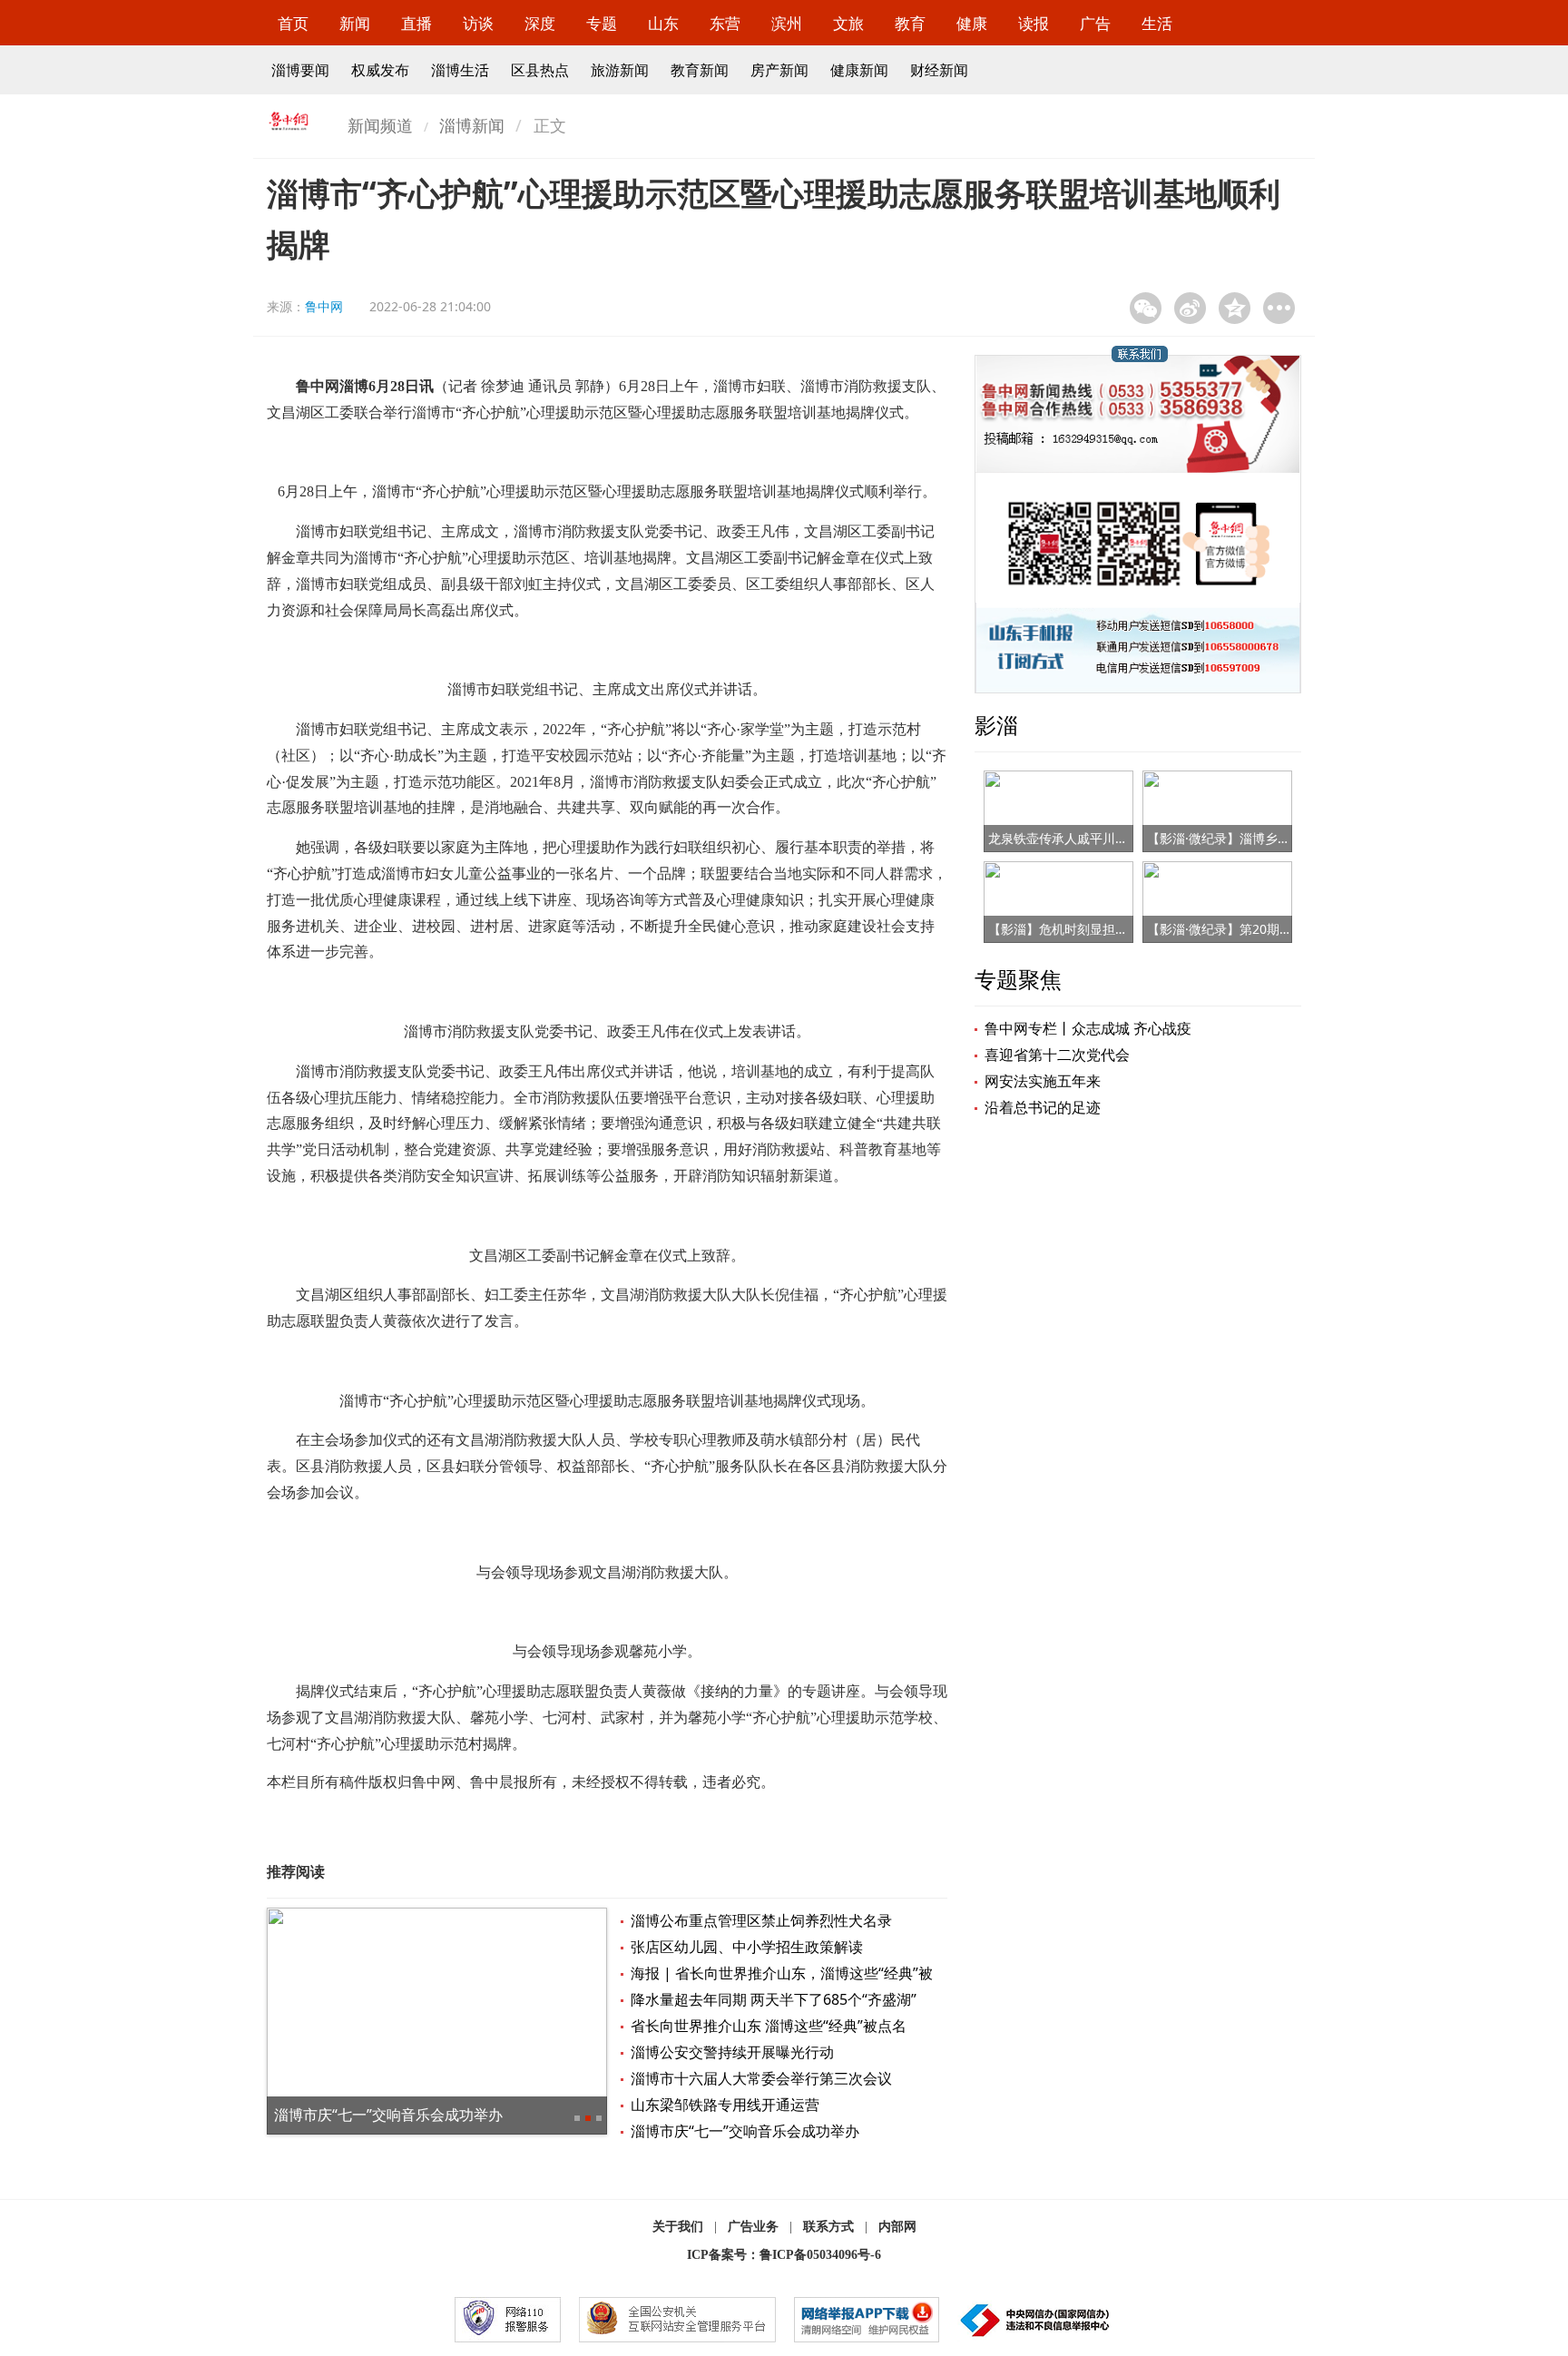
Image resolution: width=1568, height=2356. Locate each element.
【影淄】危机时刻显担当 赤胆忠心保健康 (1104, 929)
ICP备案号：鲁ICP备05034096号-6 (784, 2255)
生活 (1157, 23)
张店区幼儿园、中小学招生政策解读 (747, 1947)
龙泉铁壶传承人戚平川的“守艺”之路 (1088, 838)
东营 (725, 23)
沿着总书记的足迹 (1043, 1107)
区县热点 (540, 70)
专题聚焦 (1018, 979)
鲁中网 (324, 306)
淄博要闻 (300, 70)
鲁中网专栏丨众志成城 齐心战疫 (1088, 1028)
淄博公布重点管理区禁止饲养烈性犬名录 (761, 1920)
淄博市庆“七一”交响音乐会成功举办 (388, 2115)
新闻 (355, 23)
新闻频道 (380, 125)
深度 (540, 23)
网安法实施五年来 (1043, 1081)
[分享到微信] (1146, 308)
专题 (602, 23)
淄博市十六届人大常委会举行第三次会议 (761, 2078)
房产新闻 (779, 70)
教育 (910, 23)
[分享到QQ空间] (1235, 308)
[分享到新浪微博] (1190, 308)
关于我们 (678, 2227)
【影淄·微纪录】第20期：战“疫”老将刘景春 (1269, 929)
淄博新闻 (472, 125)
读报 (1034, 23)
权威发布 (380, 70)
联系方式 (828, 2227)
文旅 (848, 23)
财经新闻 (939, 70)
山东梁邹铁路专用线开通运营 (725, 2105)
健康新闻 (859, 70)
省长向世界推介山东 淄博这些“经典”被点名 (769, 2026)
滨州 (787, 23)
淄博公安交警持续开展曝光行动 (732, 2052)
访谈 (478, 23)
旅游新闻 (620, 70)
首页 (293, 23)
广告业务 (753, 2227)
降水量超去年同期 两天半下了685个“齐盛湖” (774, 1999)
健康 (972, 23)
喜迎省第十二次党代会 (1057, 1055)
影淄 (996, 725)
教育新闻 (700, 70)
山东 (663, 23)
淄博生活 (460, 70)
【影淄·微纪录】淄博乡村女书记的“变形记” (1268, 838)
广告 (1095, 23)
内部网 (897, 2227)
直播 (416, 23)
